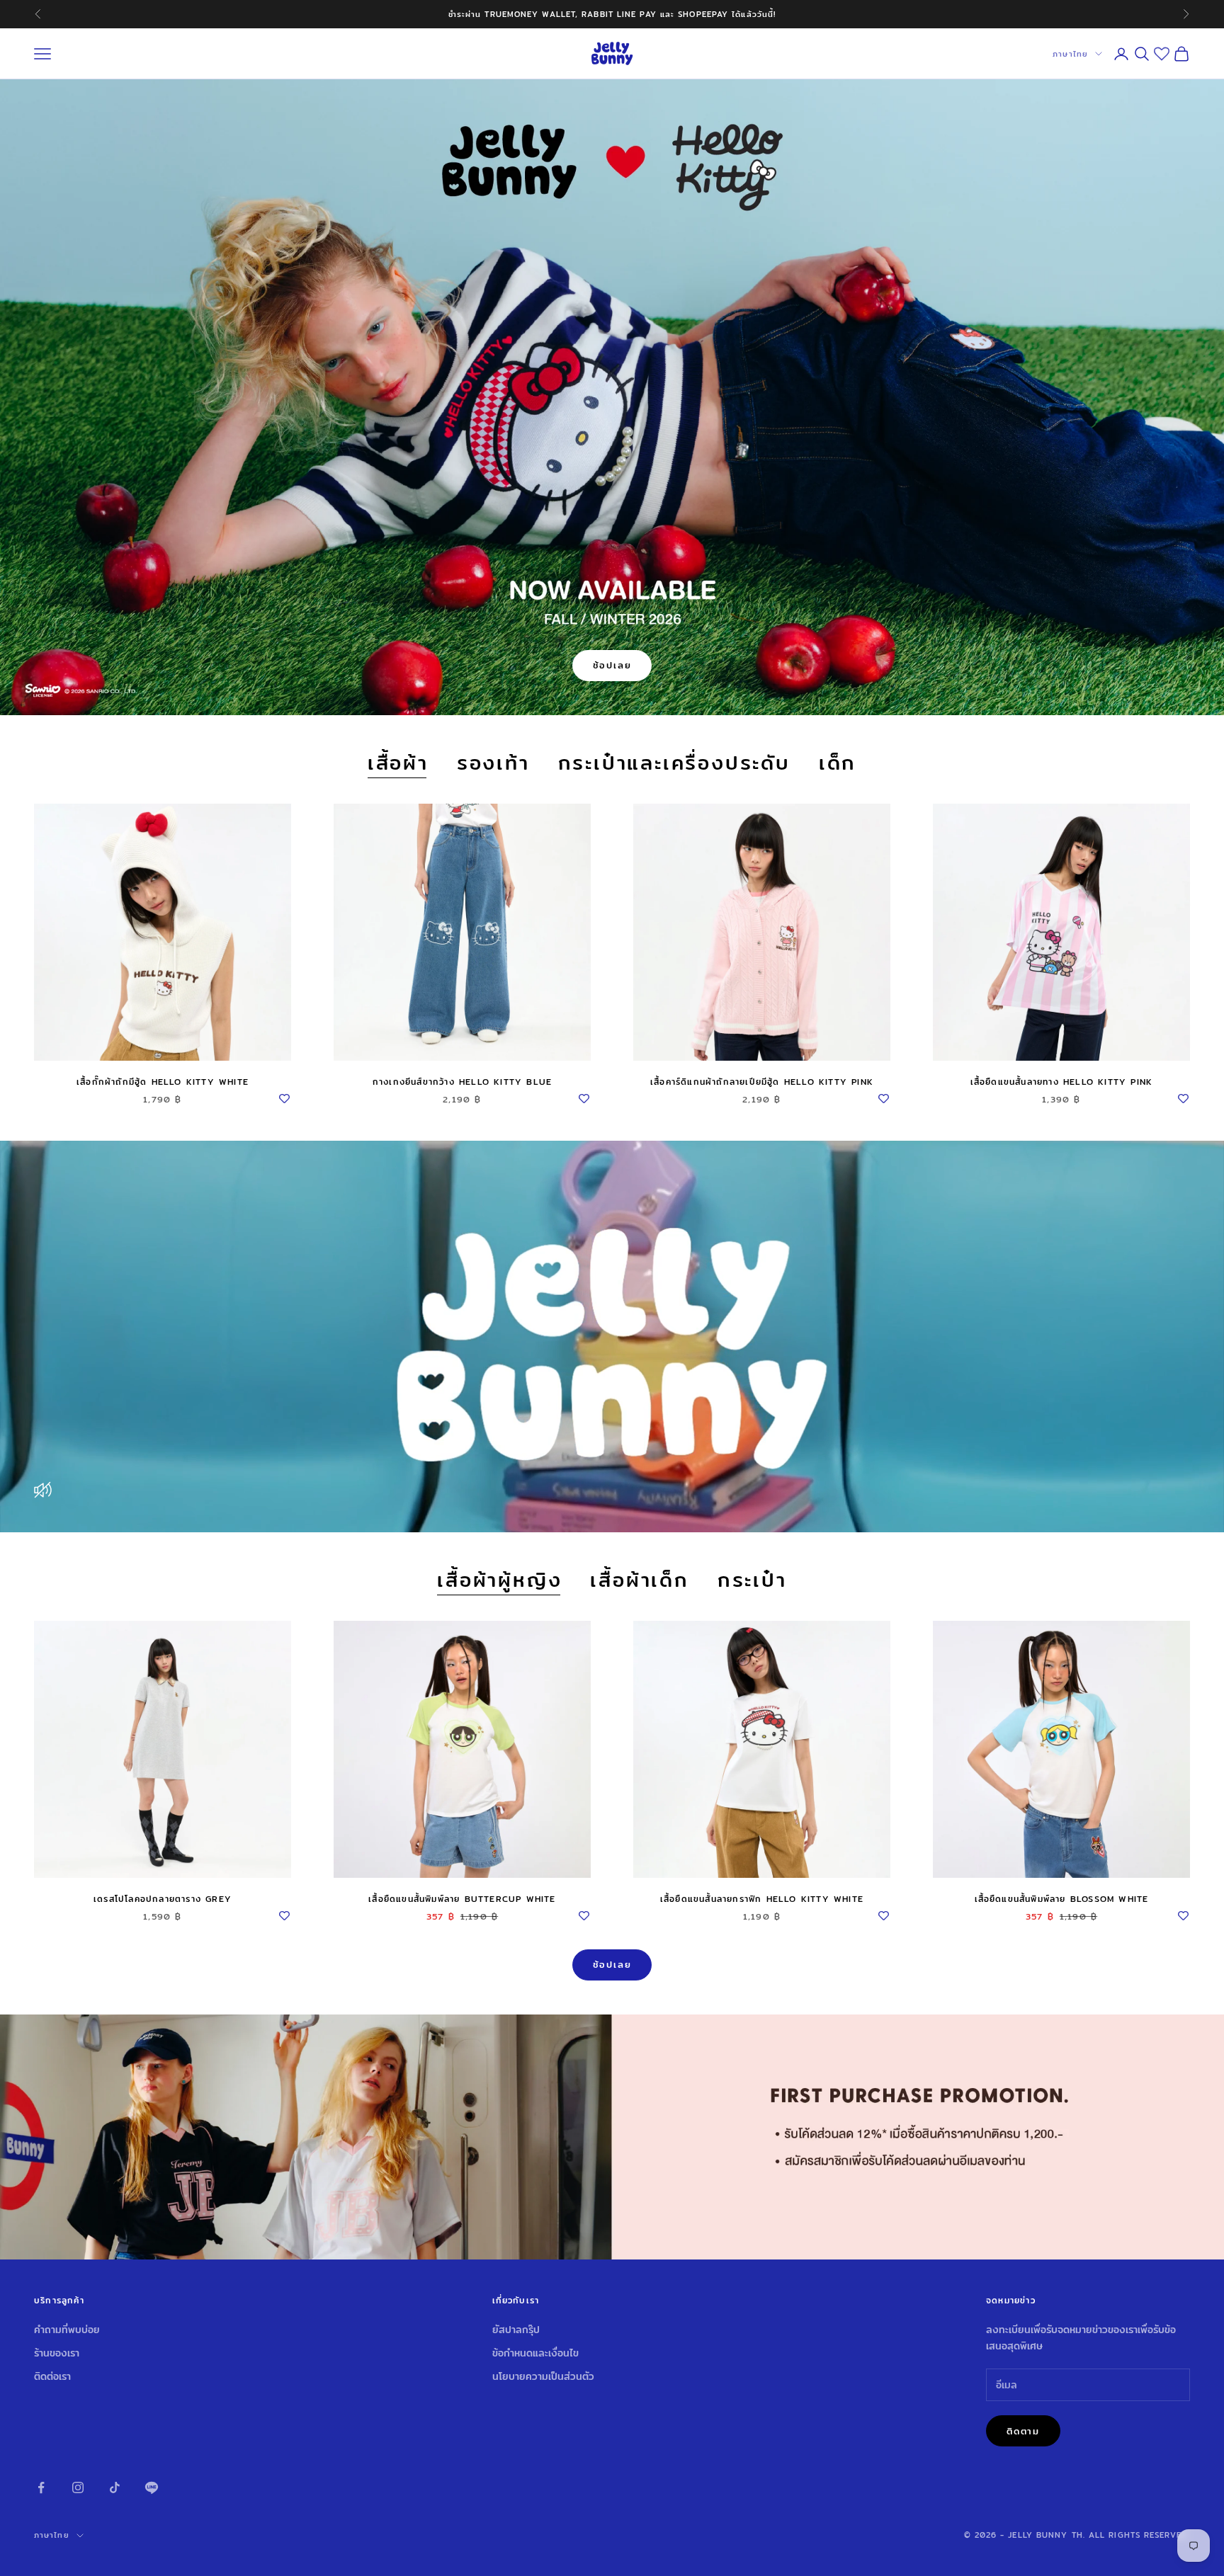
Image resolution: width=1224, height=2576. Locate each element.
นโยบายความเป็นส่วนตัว (543, 2376)
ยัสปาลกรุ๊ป (516, 2330)
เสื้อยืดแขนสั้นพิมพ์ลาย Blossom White (1062, 1899)
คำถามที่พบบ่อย (67, 2330)
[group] (612, 2137)
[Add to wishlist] (284, 1096)
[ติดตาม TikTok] (115, 2487)
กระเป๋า (752, 1581)
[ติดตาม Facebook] (41, 2487)
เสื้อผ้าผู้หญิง (499, 1581)
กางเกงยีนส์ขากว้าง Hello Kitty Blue (462, 1082)
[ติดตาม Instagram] (78, 2487)
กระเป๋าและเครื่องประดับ (674, 764)
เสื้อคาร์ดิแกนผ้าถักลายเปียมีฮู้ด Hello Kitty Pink (762, 1082)
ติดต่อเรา (52, 2376)
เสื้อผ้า (398, 764)
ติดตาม (1023, 2431)
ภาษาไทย (1070, 54)
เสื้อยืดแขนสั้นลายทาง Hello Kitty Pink (1062, 1082)
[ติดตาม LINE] (152, 2487)
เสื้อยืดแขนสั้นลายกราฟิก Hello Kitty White (762, 1899)
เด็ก (838, 764)
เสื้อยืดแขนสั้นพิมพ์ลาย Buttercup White (462, 1899)
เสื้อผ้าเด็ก (639, 1581)
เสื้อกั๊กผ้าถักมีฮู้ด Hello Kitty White (163, 1082)
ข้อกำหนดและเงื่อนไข (535, 2353)
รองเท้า (493, 764)
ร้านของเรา (57, 2353)
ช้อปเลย (612, 665)
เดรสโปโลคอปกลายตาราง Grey (163, 1899)
